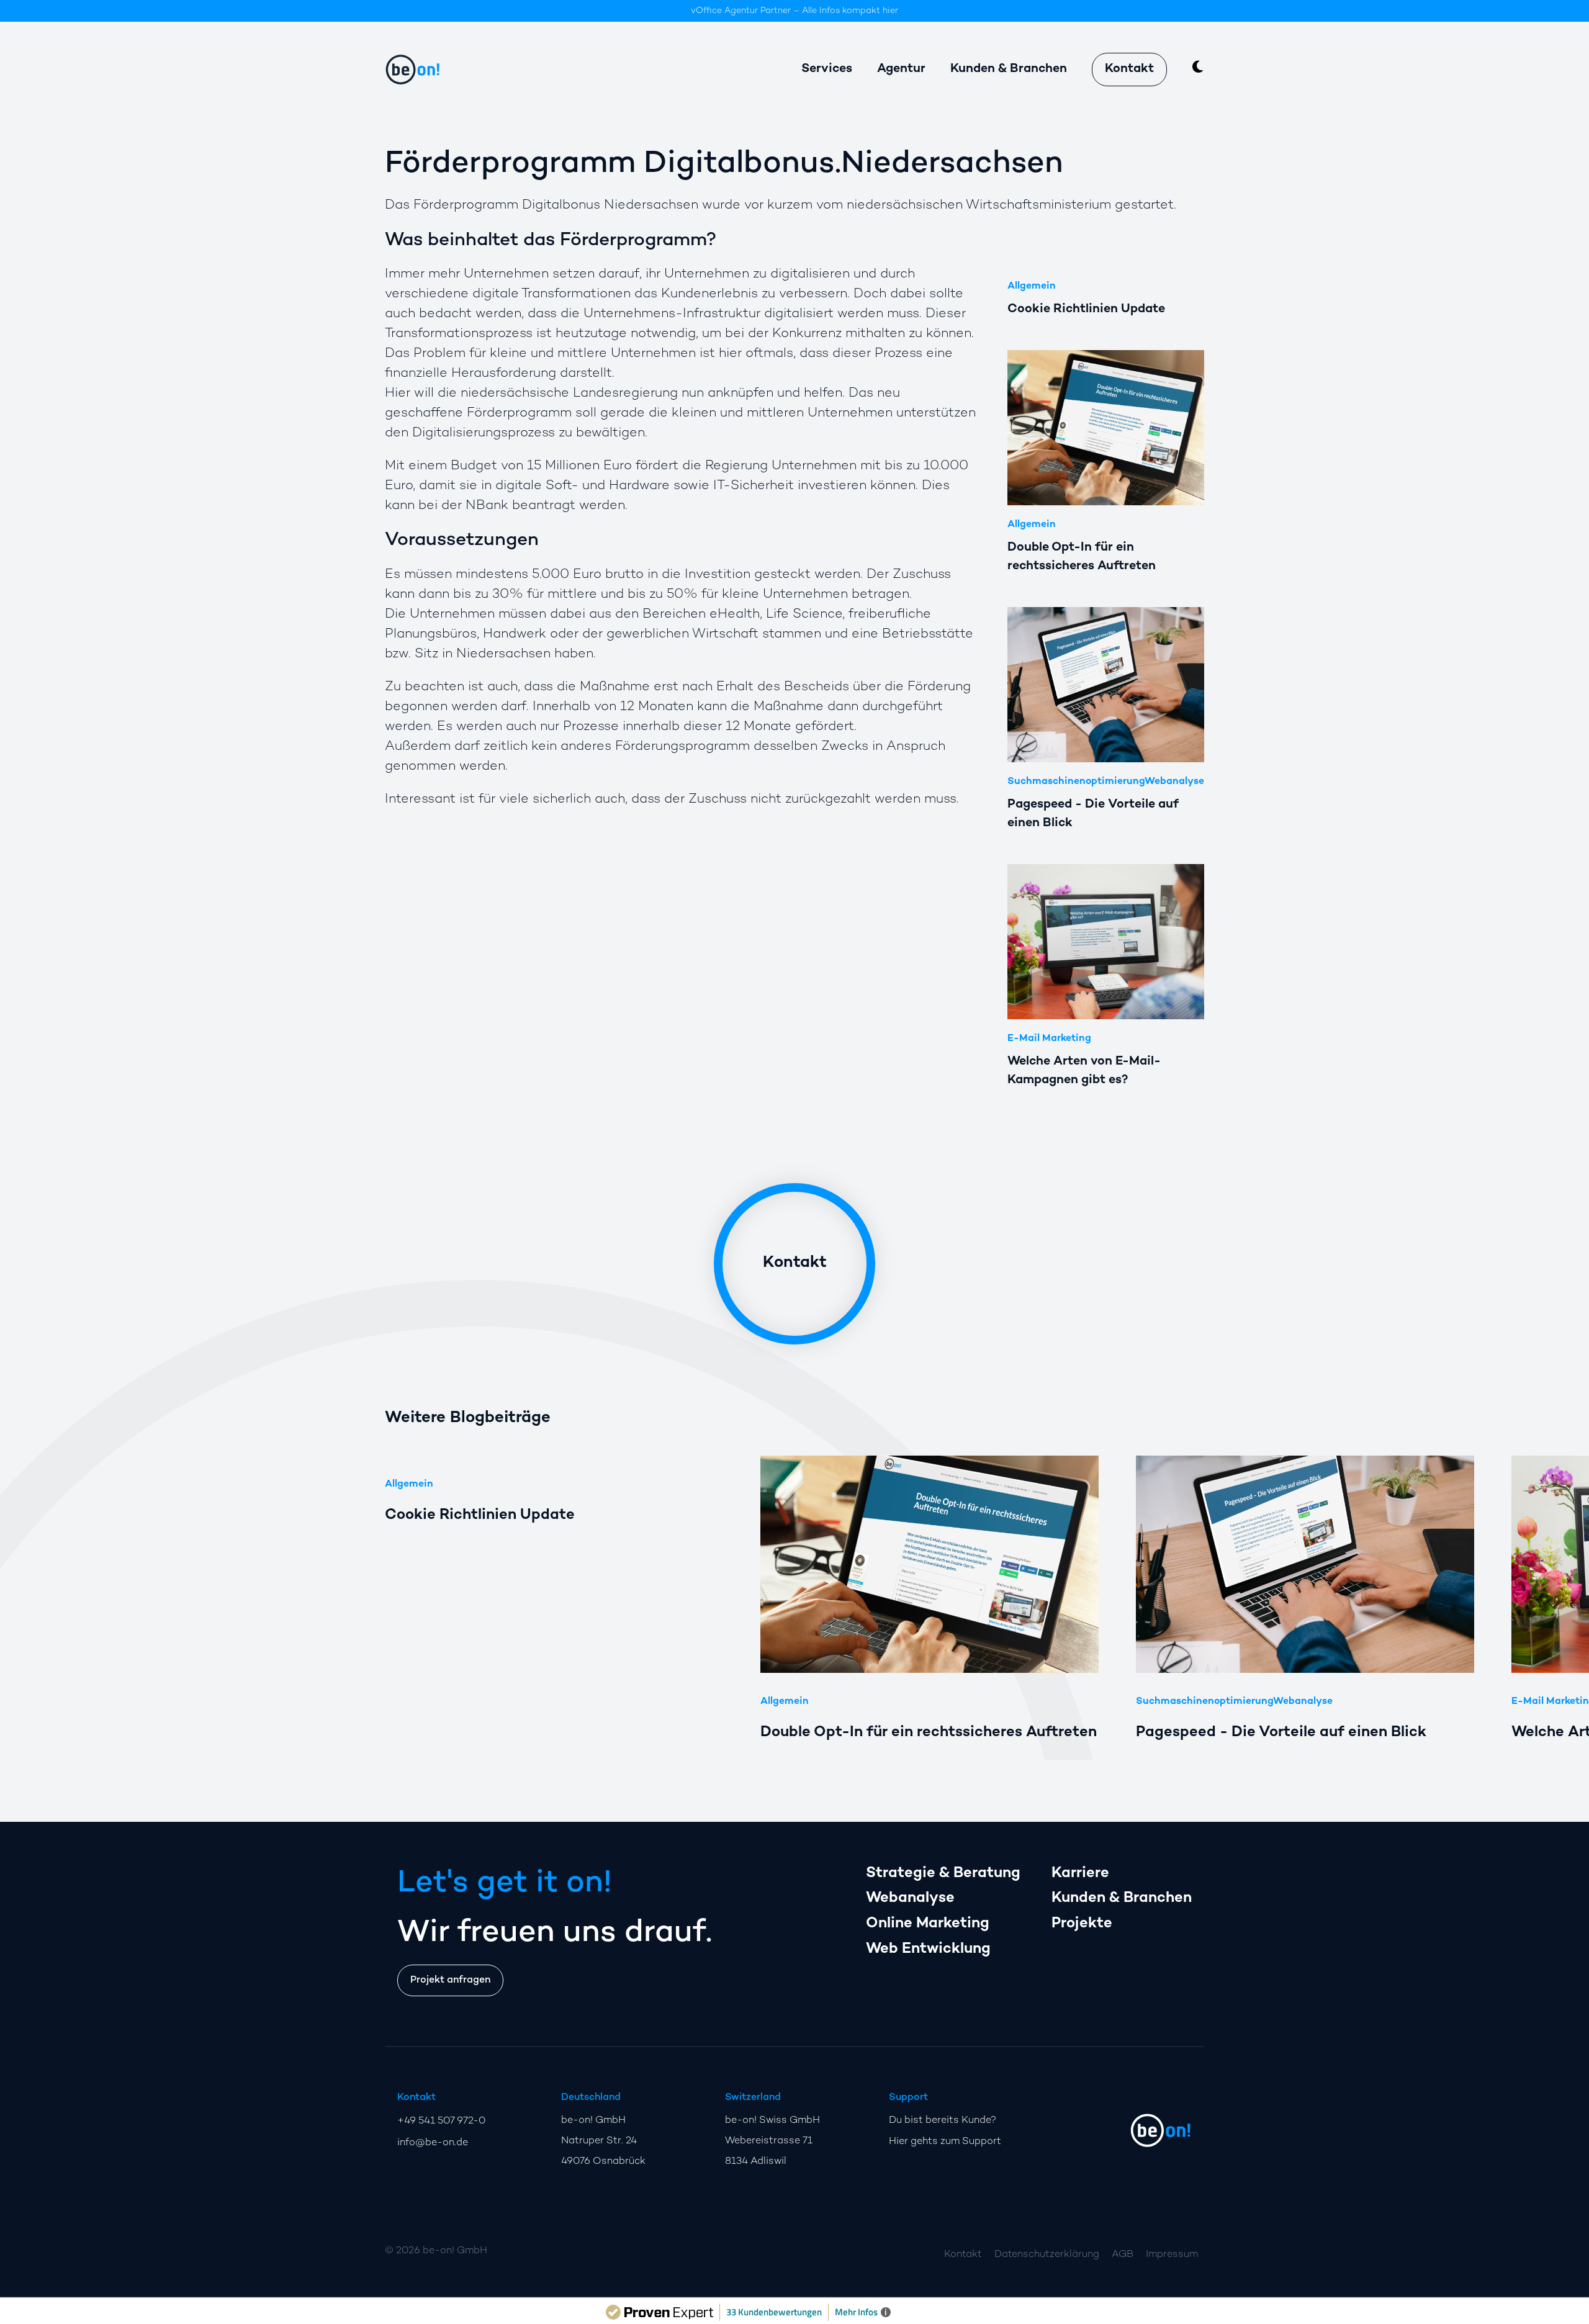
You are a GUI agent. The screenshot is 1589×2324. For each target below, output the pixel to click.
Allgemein (1032, 286)
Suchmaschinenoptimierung (1076, 782)
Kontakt (1129, 69)
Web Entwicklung (928, 1949)
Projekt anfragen (450, 1980)
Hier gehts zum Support (945, 2142)
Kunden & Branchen (1122, 1898)
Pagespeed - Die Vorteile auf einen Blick (1281, 1733)
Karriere (1080, 1874)
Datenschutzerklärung (1047, 2255)
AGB (1123, 2255)
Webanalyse (1174, 782)
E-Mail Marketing (1049, 1039)
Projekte (1082, 1924)
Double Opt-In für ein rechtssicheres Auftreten (929, 1733)
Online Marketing (928, 1924)
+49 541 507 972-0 (441, 2121)
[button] (1278, 1456)
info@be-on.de (433, 2143)
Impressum (1172, 2255)
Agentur (901, 69)
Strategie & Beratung (943, 1874)
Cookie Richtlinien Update (480, 1516)
